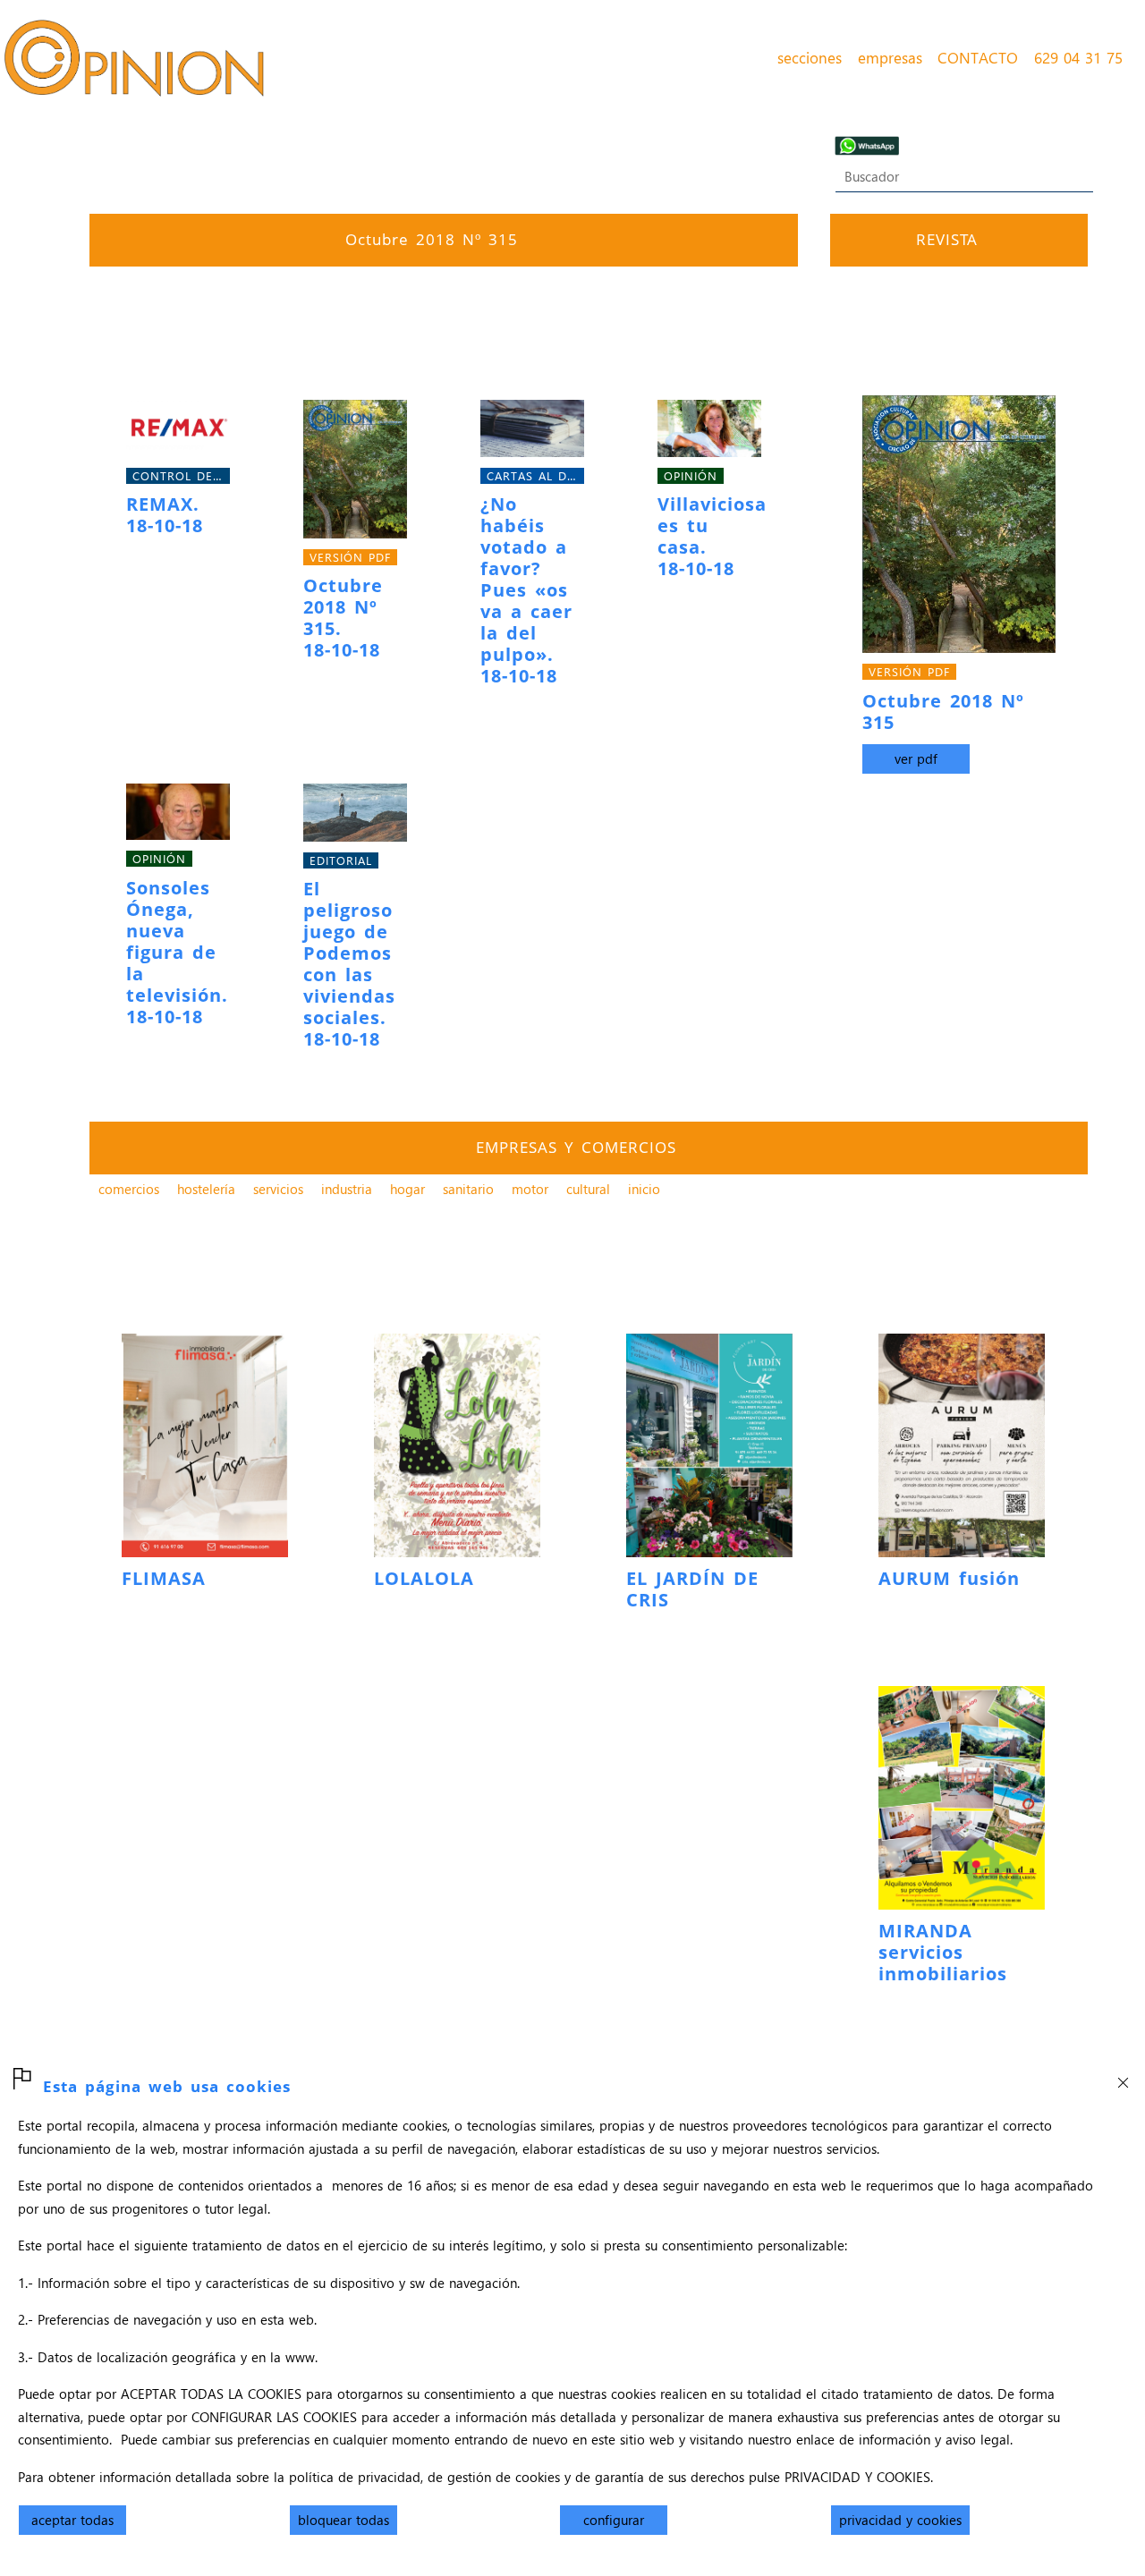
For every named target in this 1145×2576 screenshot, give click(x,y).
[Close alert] (1123, 2077)
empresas (890, 57)
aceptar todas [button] (72, 2520)
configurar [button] (614, 2520)
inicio (644, 1189)
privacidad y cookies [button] (900, 2520)
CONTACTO (978, 57)
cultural (588, 1189)
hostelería (206, 1189)
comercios (129, 1189)
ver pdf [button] (916, 758)
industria (347, 1189)
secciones (810, 57)
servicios (278, 1189)
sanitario (468, 1189)
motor (530, 1189)
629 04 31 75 (1078, 57)
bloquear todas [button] (343, 2520)
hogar (407, 1189)
